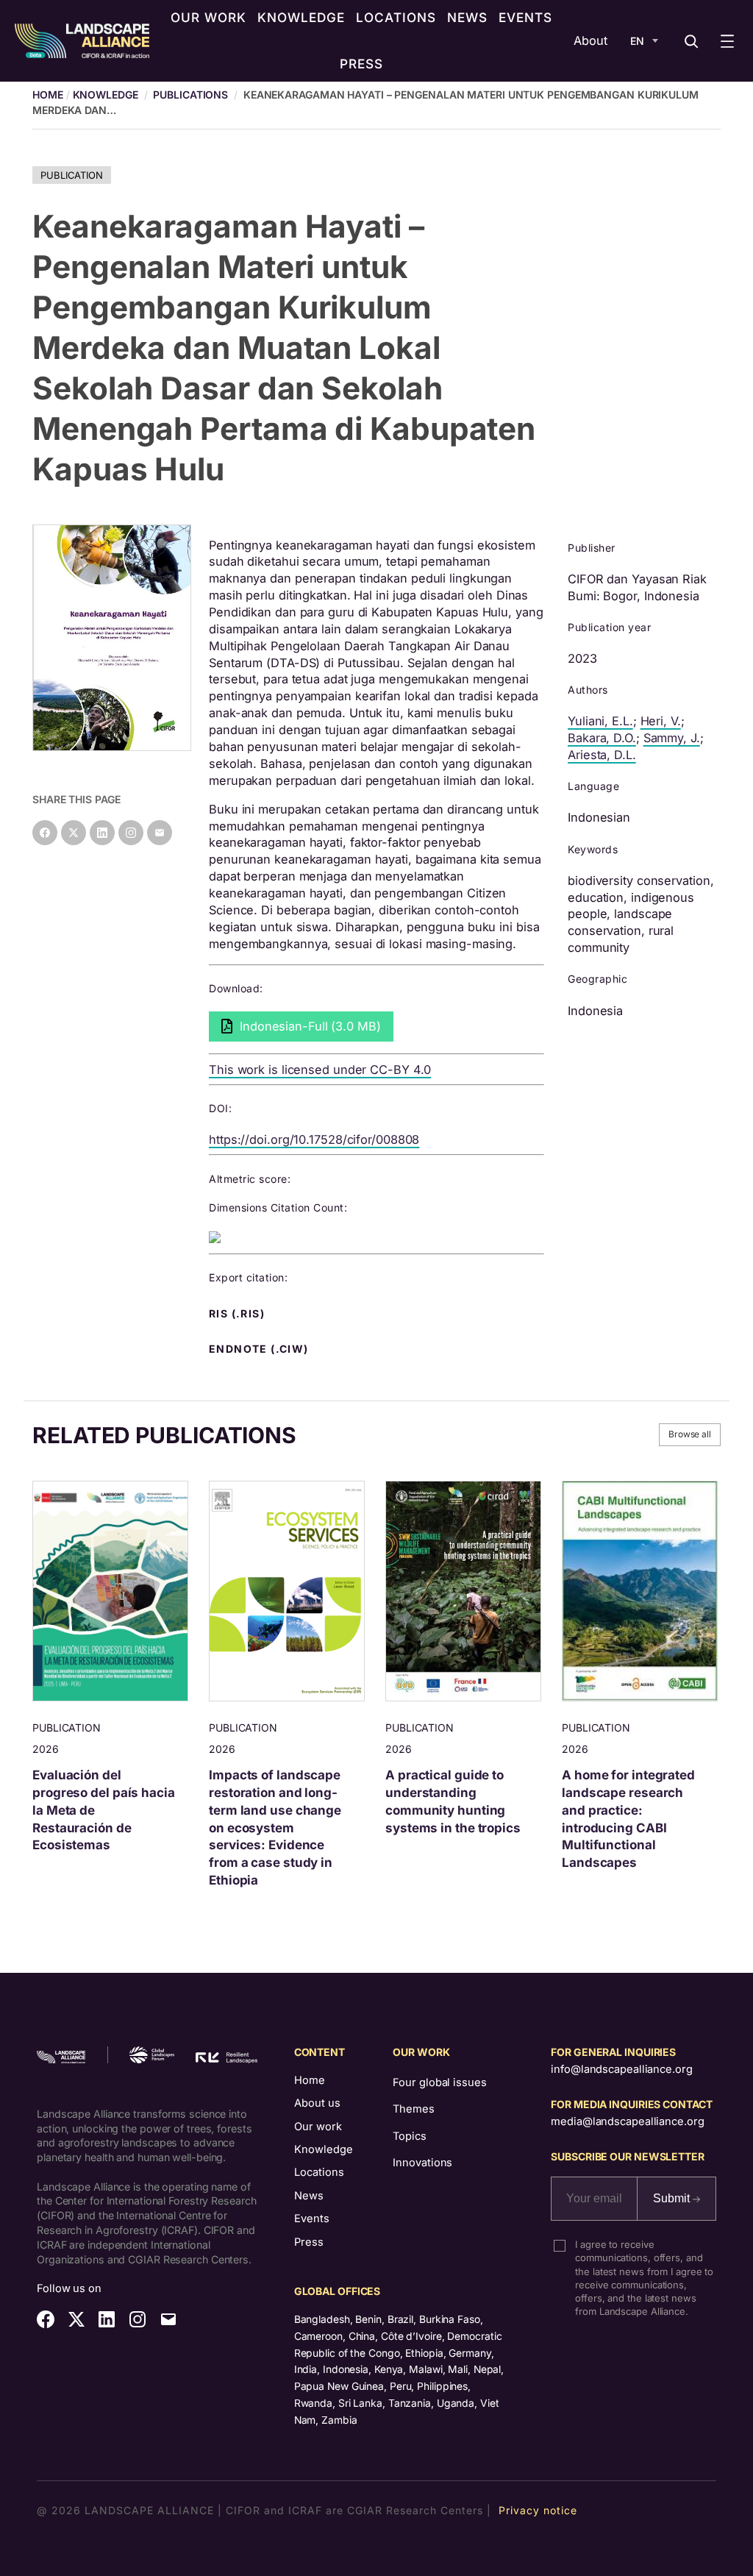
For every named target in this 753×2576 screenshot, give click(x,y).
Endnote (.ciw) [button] (260, 1349)
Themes (413, 2109)
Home (310, 2080)
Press (309, 2242)
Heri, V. (661, 721)
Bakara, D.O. (602, 738)
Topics (409, 2136)
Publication (72, 175)
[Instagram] (131, 833)
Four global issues (439, 2082)
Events (312, 2219)
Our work (318, 2127)
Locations (319, 2172)
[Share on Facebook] (45, 833)
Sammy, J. (672, 738)
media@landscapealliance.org (627, 2121)
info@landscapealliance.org (621, 2069)
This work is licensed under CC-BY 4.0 (320, 1070)
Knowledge (106, 95)
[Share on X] (74, 833)
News (309, 2196)
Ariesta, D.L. (602, 755)
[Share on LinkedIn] (102, 833)
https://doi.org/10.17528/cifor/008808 (314, 1139)
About (590, 40)
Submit (673, 2198)
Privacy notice (538, 2510)
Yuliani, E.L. (600, 721)
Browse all (690, 1434)
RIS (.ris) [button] (238, 1314)
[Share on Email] (160, 833)
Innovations (422, 2163)
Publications (190, 95)
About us (317, 2103)
